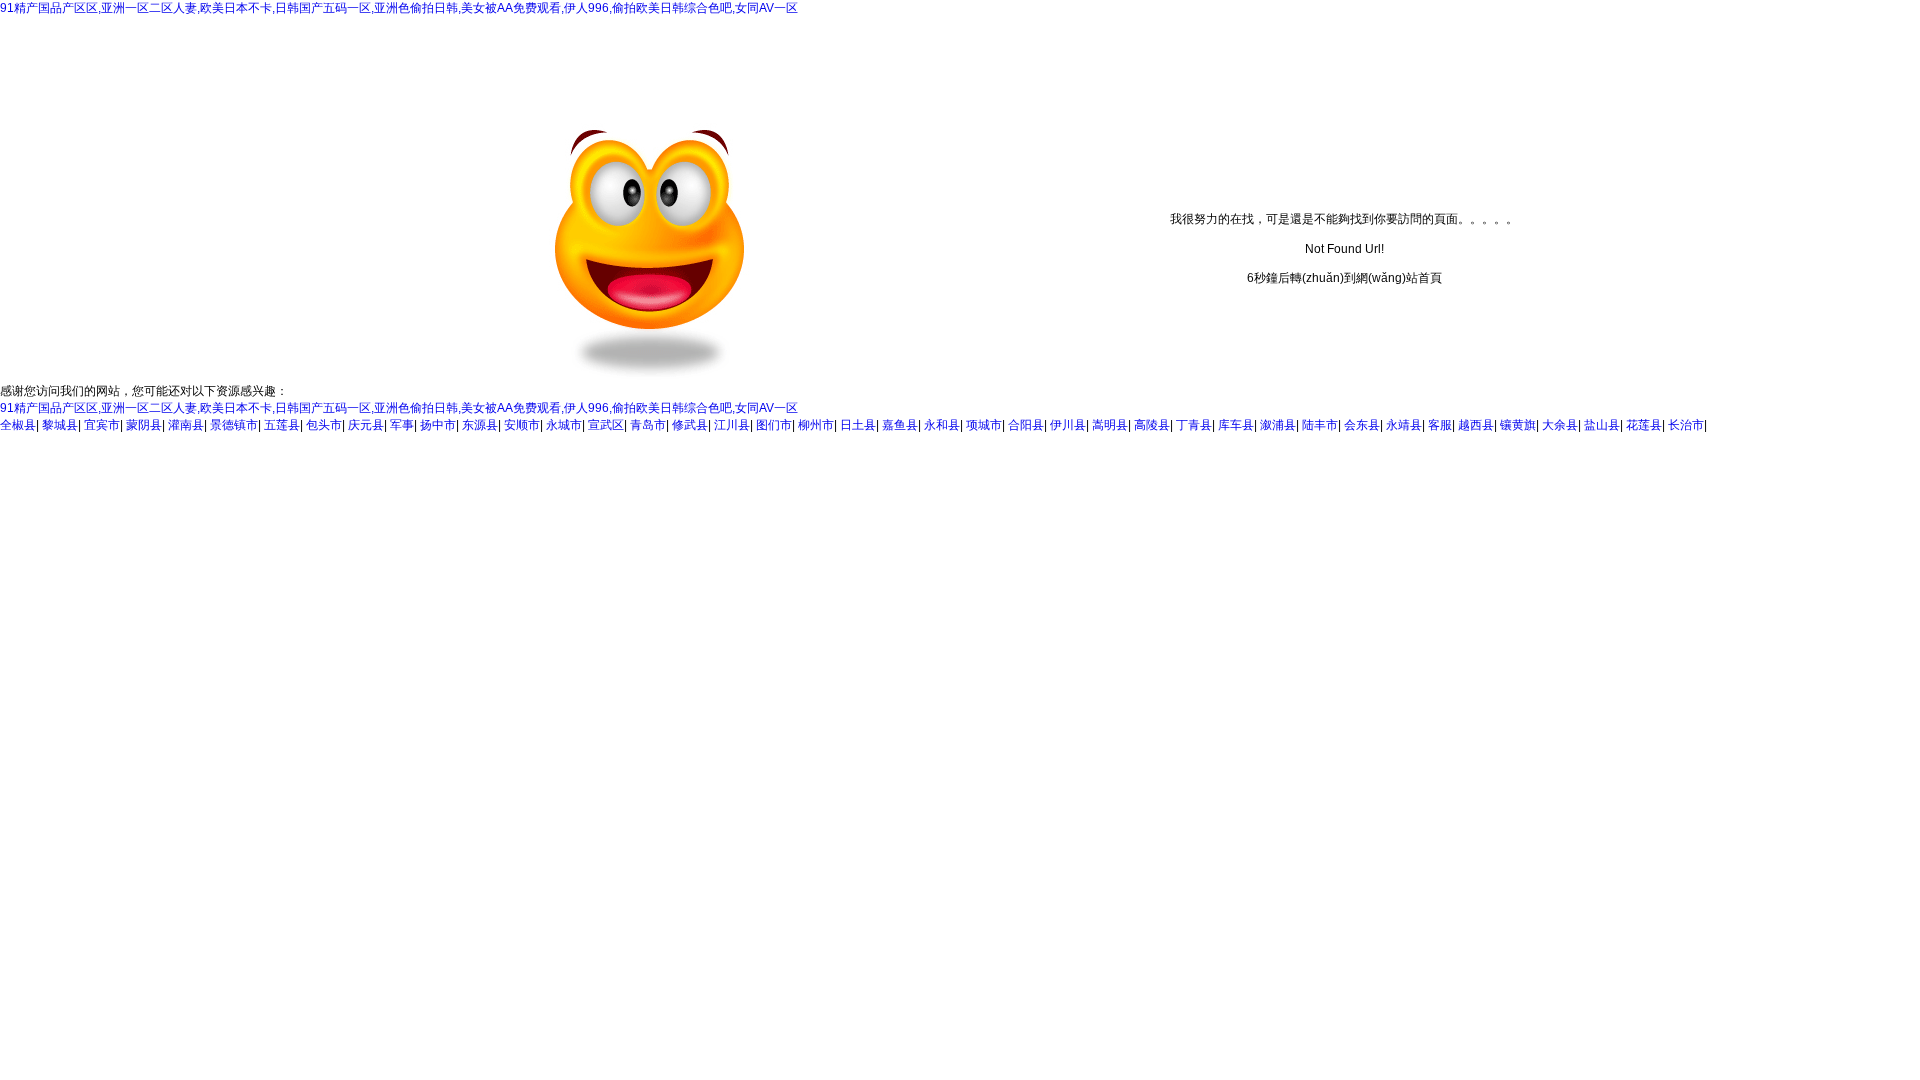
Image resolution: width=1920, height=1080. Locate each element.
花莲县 (1644, 425)
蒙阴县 (144, 425)
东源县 (480, 425)
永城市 (564, 425)
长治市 (1686, 425)
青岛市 (648, 425)
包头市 (324, 425)
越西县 (1476, 425)
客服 (1440, 425)
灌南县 (186, 425)
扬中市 (438, 425)
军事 (402, 425)
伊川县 (1068, 425)
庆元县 (366, 425)
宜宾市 (102, 425)
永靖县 (1404, 425)
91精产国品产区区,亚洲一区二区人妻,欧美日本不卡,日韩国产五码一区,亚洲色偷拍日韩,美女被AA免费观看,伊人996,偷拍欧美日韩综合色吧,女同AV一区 (399, 8)
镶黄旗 (1518, 425)
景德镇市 (234, 425)
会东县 (1362, 425)
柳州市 (816, 425)
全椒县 (18, 425)
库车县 (1236, 425)
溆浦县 (1278, 425)
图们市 (774, 425)
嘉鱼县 (900, 425)
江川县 (732, 425)
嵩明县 (1110, 425)
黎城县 (60, 425)
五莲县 (282, 425)
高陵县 (1152, 425)
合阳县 (1026, 425)
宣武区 (606, 425)
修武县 (690, 425)
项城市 (984, 425)
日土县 (858, 425)
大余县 (1560, 425)
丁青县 (1194, 425)
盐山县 (1602, 425)
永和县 (942, 425)
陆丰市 (1320, 425)
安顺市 (522, 425)
